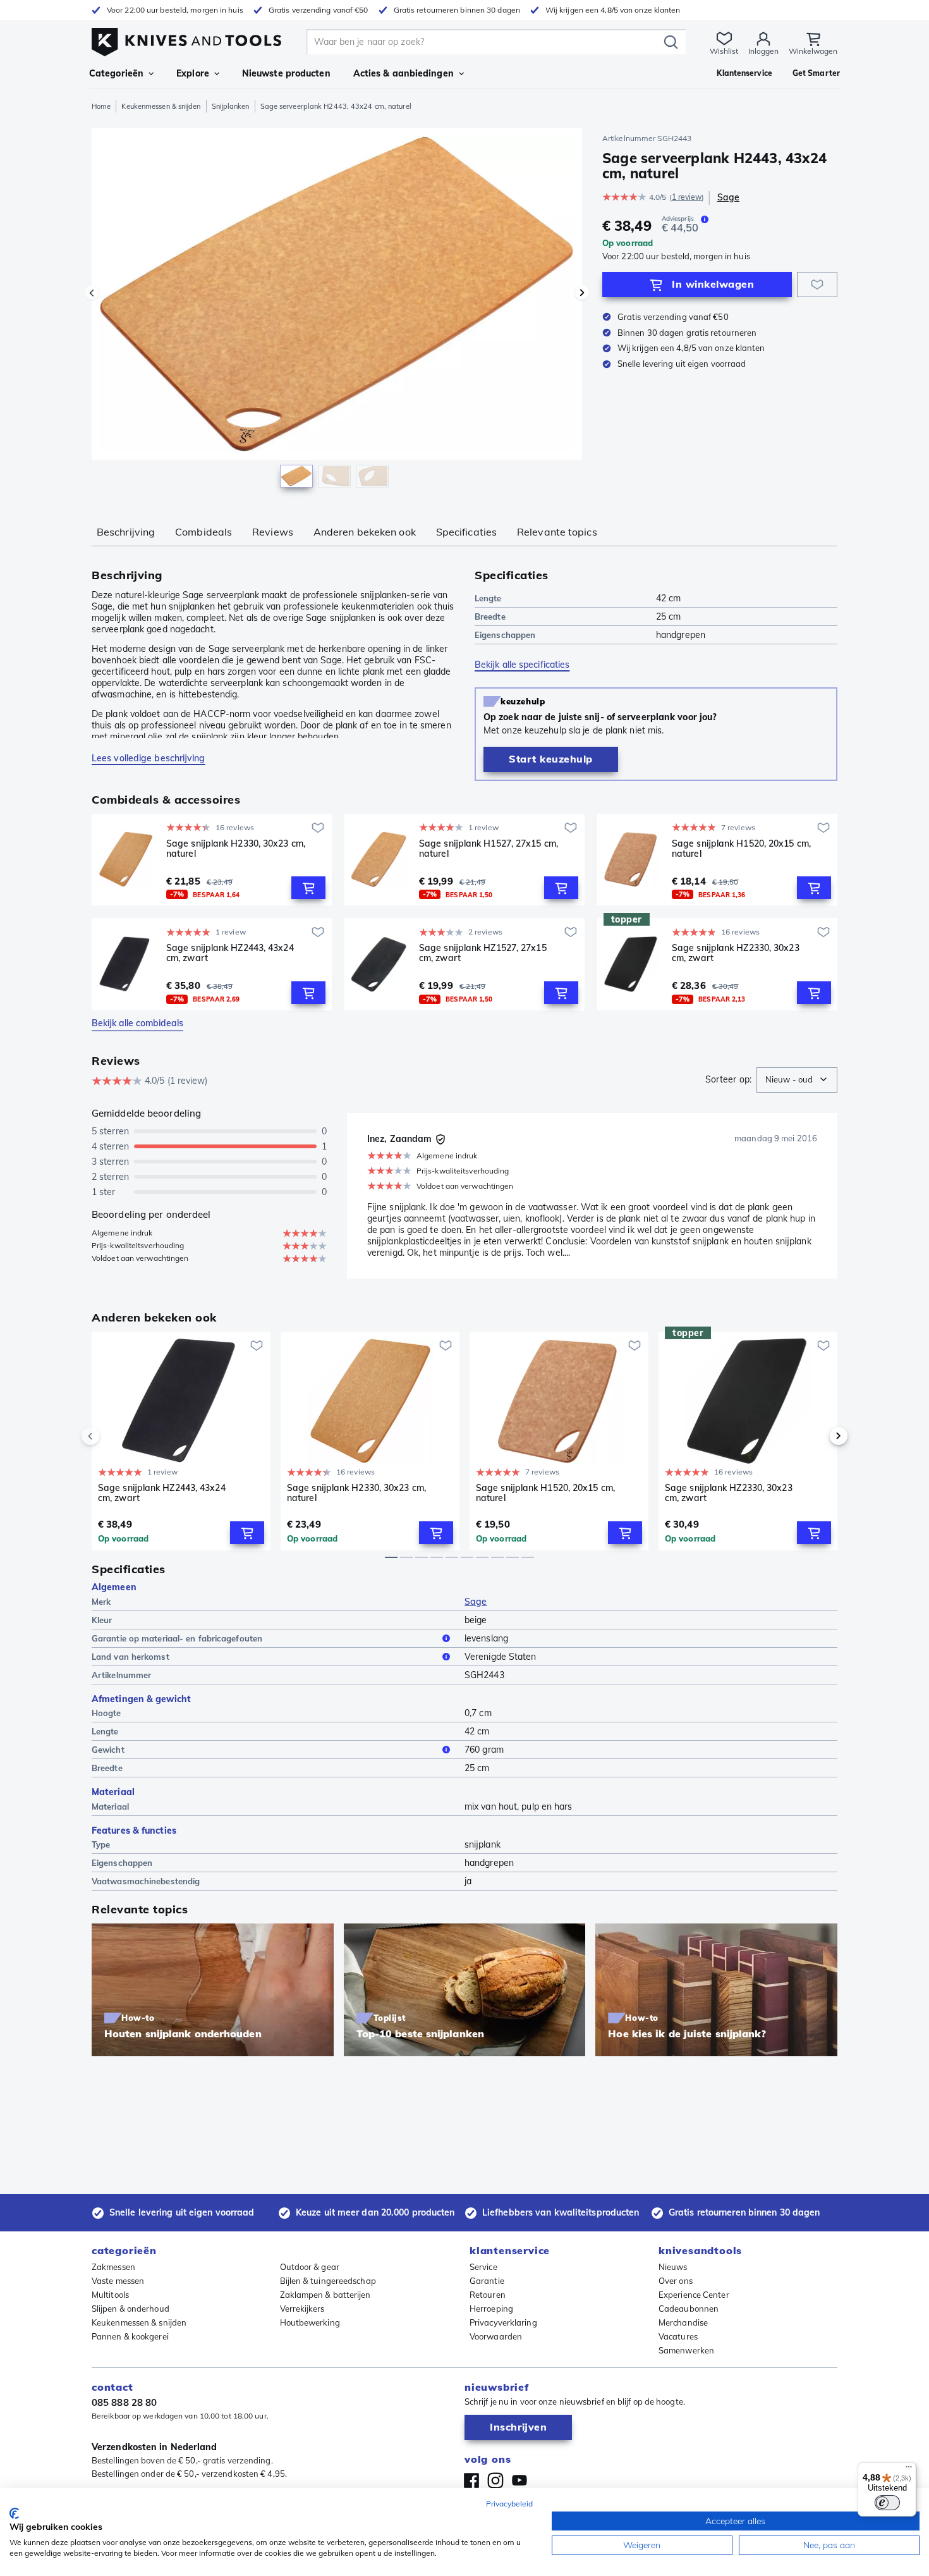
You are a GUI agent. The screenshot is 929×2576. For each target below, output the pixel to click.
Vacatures (678, 2336)
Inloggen (763, 51)
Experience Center (694, 2295)
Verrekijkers (302, 2309)
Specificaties (466, 532)
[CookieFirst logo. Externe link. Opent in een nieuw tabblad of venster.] (14, 2513)
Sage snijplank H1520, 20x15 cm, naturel (741, 849)
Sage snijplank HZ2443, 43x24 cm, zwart (230, 953)
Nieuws (673, 2267)
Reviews (273, 532)
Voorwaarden (496, 2336)
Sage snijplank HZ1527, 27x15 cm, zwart (483, 953)
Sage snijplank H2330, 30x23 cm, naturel (236, 849)
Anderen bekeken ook (365, 532)
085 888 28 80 (124, 2402)
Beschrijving (126, 532)
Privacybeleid (509, 2504)
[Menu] (909, 2470)
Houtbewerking (310, 2322)
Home (101, 106)
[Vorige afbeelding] (92, 293)
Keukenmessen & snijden (161, 106)
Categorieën (116, 73)
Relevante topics (557, 532)
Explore (193, 73)
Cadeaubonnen (689, 2309)
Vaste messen (118, 2281)
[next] (817, 1436)
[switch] (887, 2503)
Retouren (488, 2295)
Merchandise (683, 2322)
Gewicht (108, 1750)
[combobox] (797, 1080)
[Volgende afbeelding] (582, 293)
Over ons (676, 2281)
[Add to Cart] (308, 888)
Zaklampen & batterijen (325, 2295)
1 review (687, 197)
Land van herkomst (131, 1657)
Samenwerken (686, 2350)
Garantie (487, 2281)
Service (483, 2267)
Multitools (110, 2295)
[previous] (112, 1436)
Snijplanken (231, 106)
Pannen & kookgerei (130, 2336)
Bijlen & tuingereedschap (328, 2281)
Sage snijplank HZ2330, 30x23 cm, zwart (736, 953)
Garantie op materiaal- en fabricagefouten (177, 1638)
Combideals (203, 532)
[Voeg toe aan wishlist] (817, 285)
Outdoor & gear (310, 2267)
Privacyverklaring (503, 2322)
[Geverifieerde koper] (440, 1139)
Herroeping (491, 2309)
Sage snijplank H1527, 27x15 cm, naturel (489, 849)
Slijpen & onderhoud (131, 2309)
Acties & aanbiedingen (404, 73)
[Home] (186, 39)
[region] (337, 311)
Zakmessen (113, 2267)
